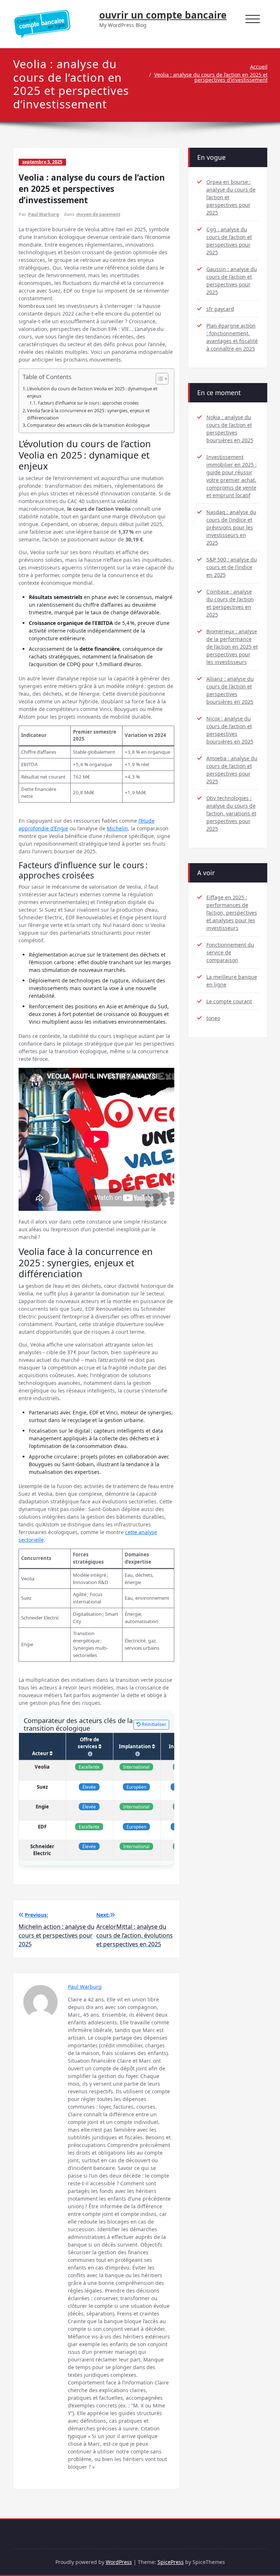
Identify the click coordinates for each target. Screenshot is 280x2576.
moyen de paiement (98, 214)
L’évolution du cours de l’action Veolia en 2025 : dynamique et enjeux (92, 392)
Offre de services (88, 1743)
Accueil (259, 67)
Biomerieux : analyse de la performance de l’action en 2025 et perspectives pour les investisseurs (232, 647)
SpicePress (171, 2562)
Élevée (89, 1787)
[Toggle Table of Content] (158, 379)
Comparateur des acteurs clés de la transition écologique (88, 425)
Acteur (41, 1753)
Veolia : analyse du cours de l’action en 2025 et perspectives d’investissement (211, 77)
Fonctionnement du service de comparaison (230, 952)
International (136, 1767)
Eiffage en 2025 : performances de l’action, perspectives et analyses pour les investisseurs (232, 913)
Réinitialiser (153, 1724)
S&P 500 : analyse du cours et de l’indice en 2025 (232, 567)
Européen (136, 1787)
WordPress (119, 2562)
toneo (213, 1018)
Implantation (135, 1746)
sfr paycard (220, 309)
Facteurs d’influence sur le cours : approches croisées (88, 403)
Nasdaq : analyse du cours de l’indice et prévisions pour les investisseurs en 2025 (231, 527)
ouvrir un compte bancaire (163, 15)
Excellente (89, 1767)
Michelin (117, 828)
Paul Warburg (44, 214)
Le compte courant (229, 1001)
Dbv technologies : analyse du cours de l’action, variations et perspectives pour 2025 (231, 813)
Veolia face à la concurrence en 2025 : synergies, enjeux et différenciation (88, 414)
